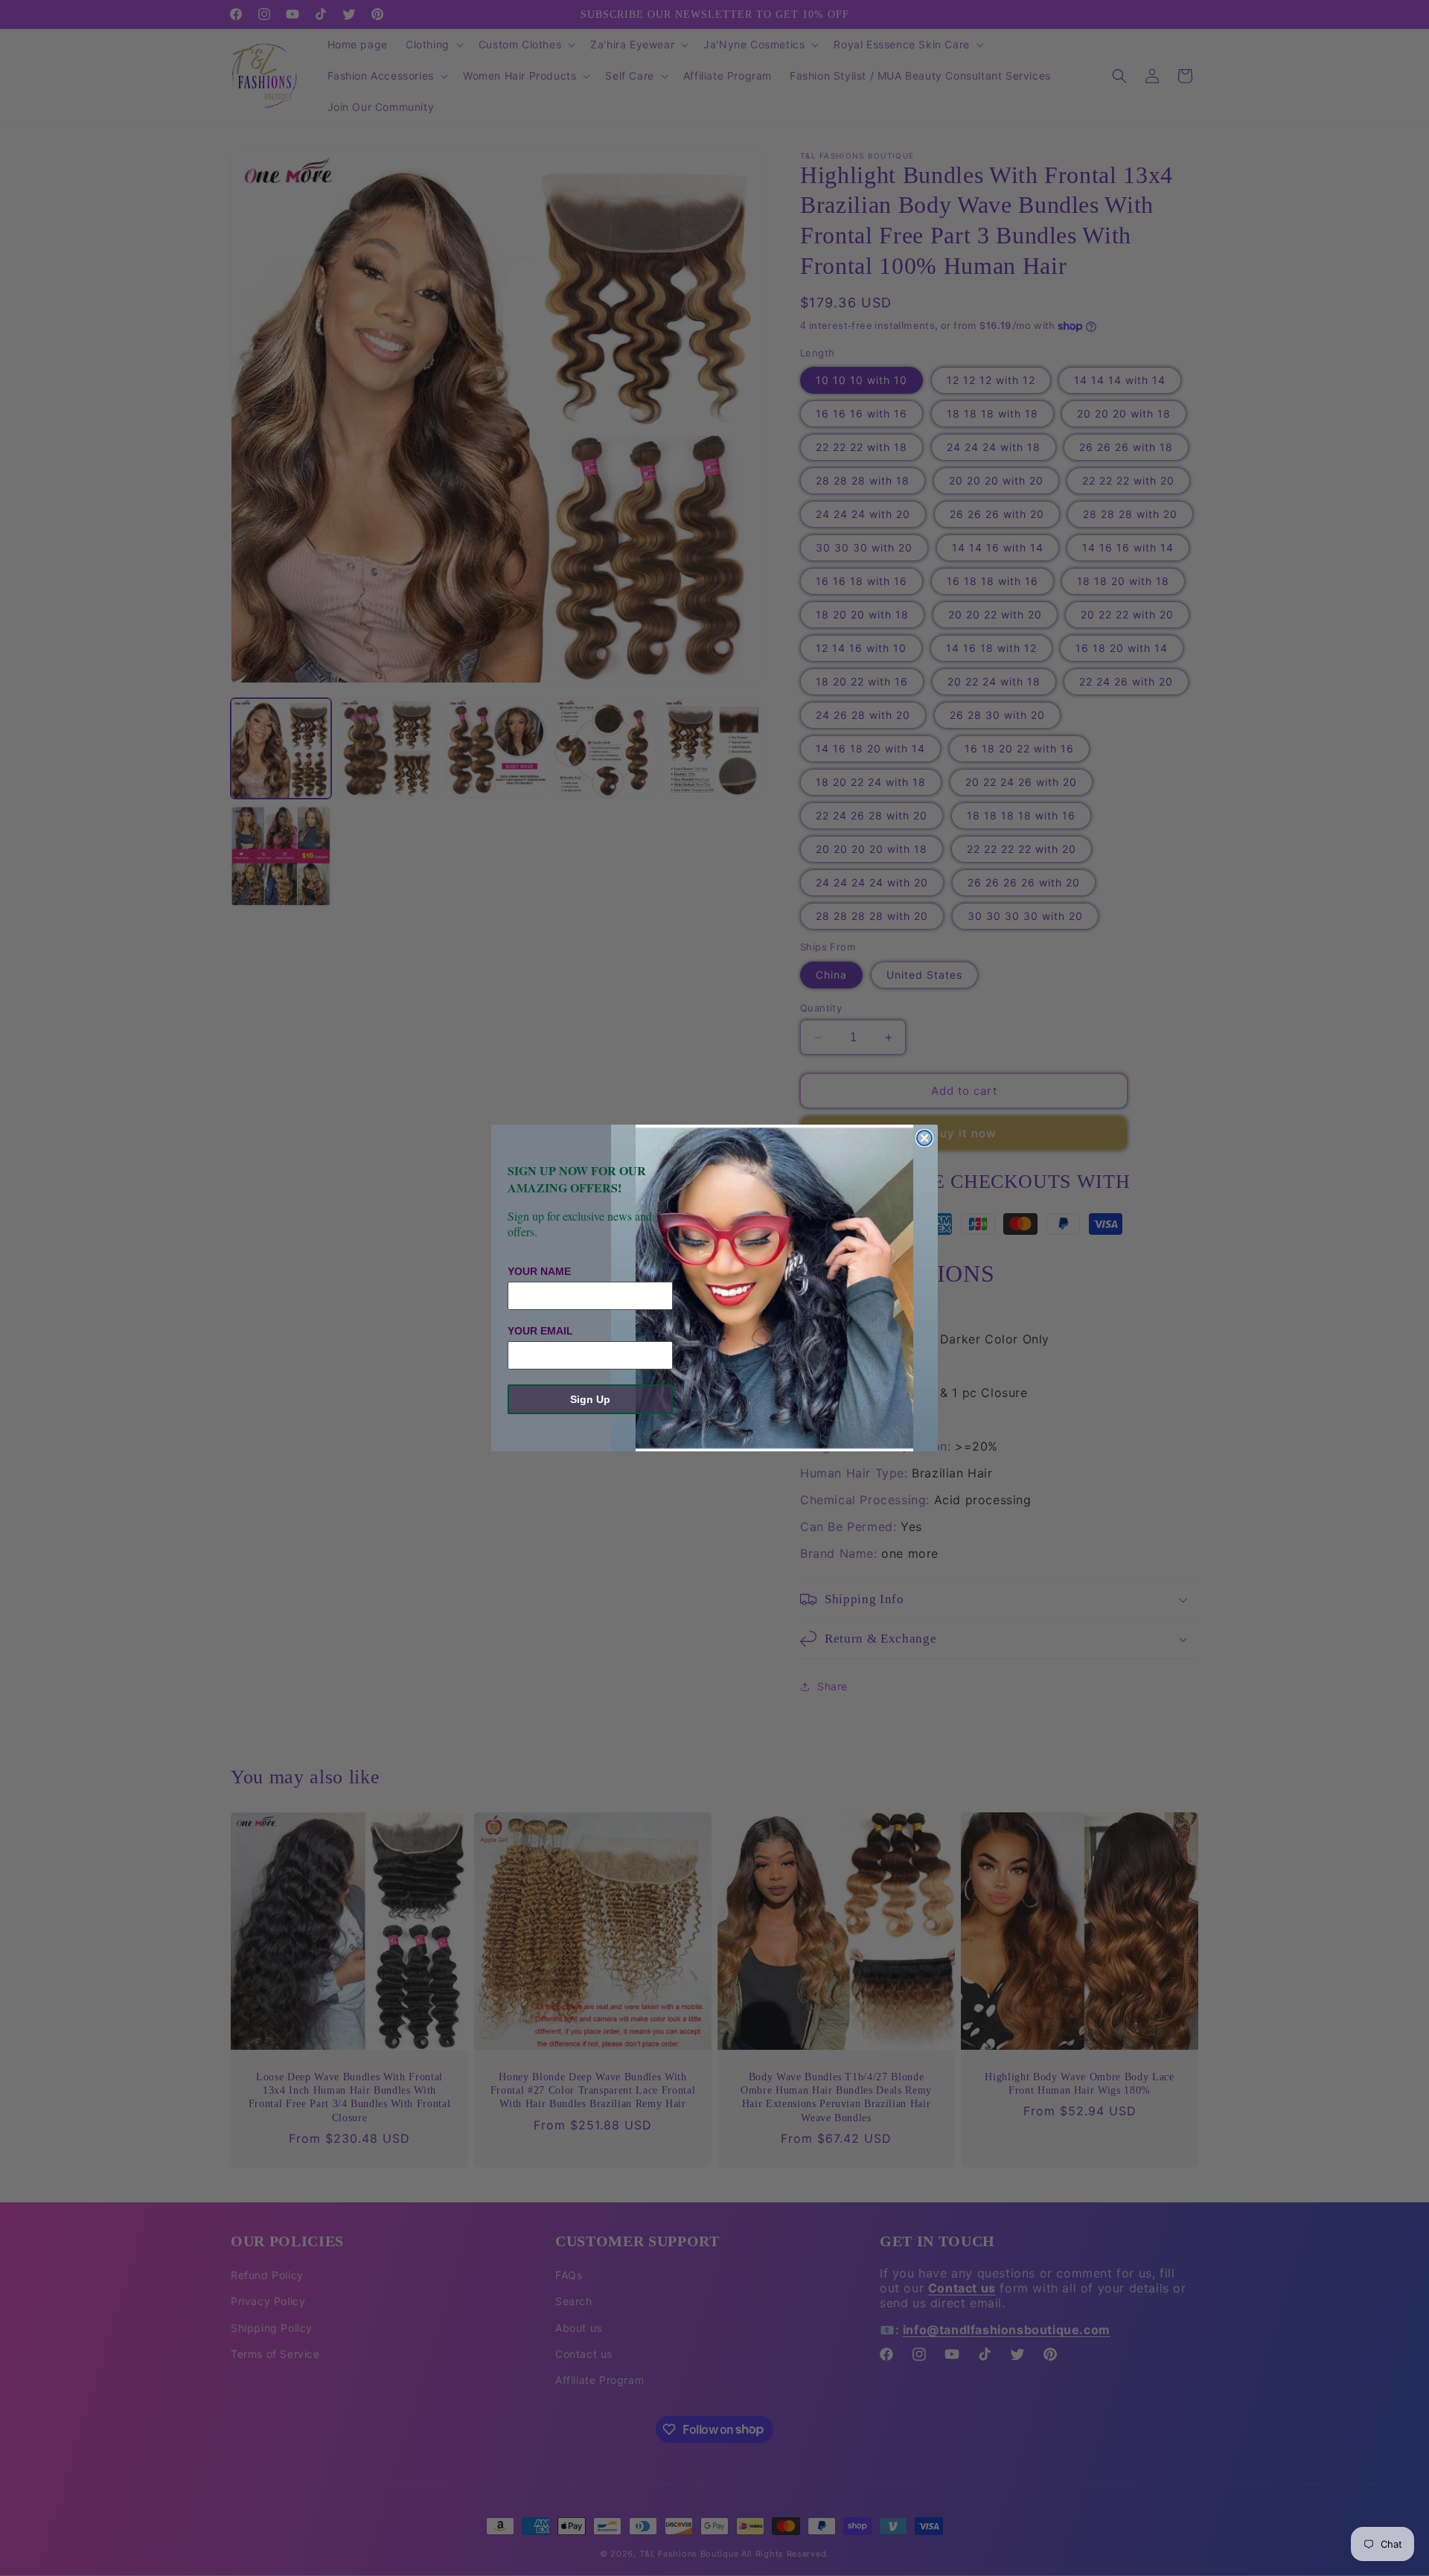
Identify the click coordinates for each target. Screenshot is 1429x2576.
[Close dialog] (924, 1138)
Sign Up (590, 1399)
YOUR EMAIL (540, 1331)
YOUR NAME (539, 1271)
